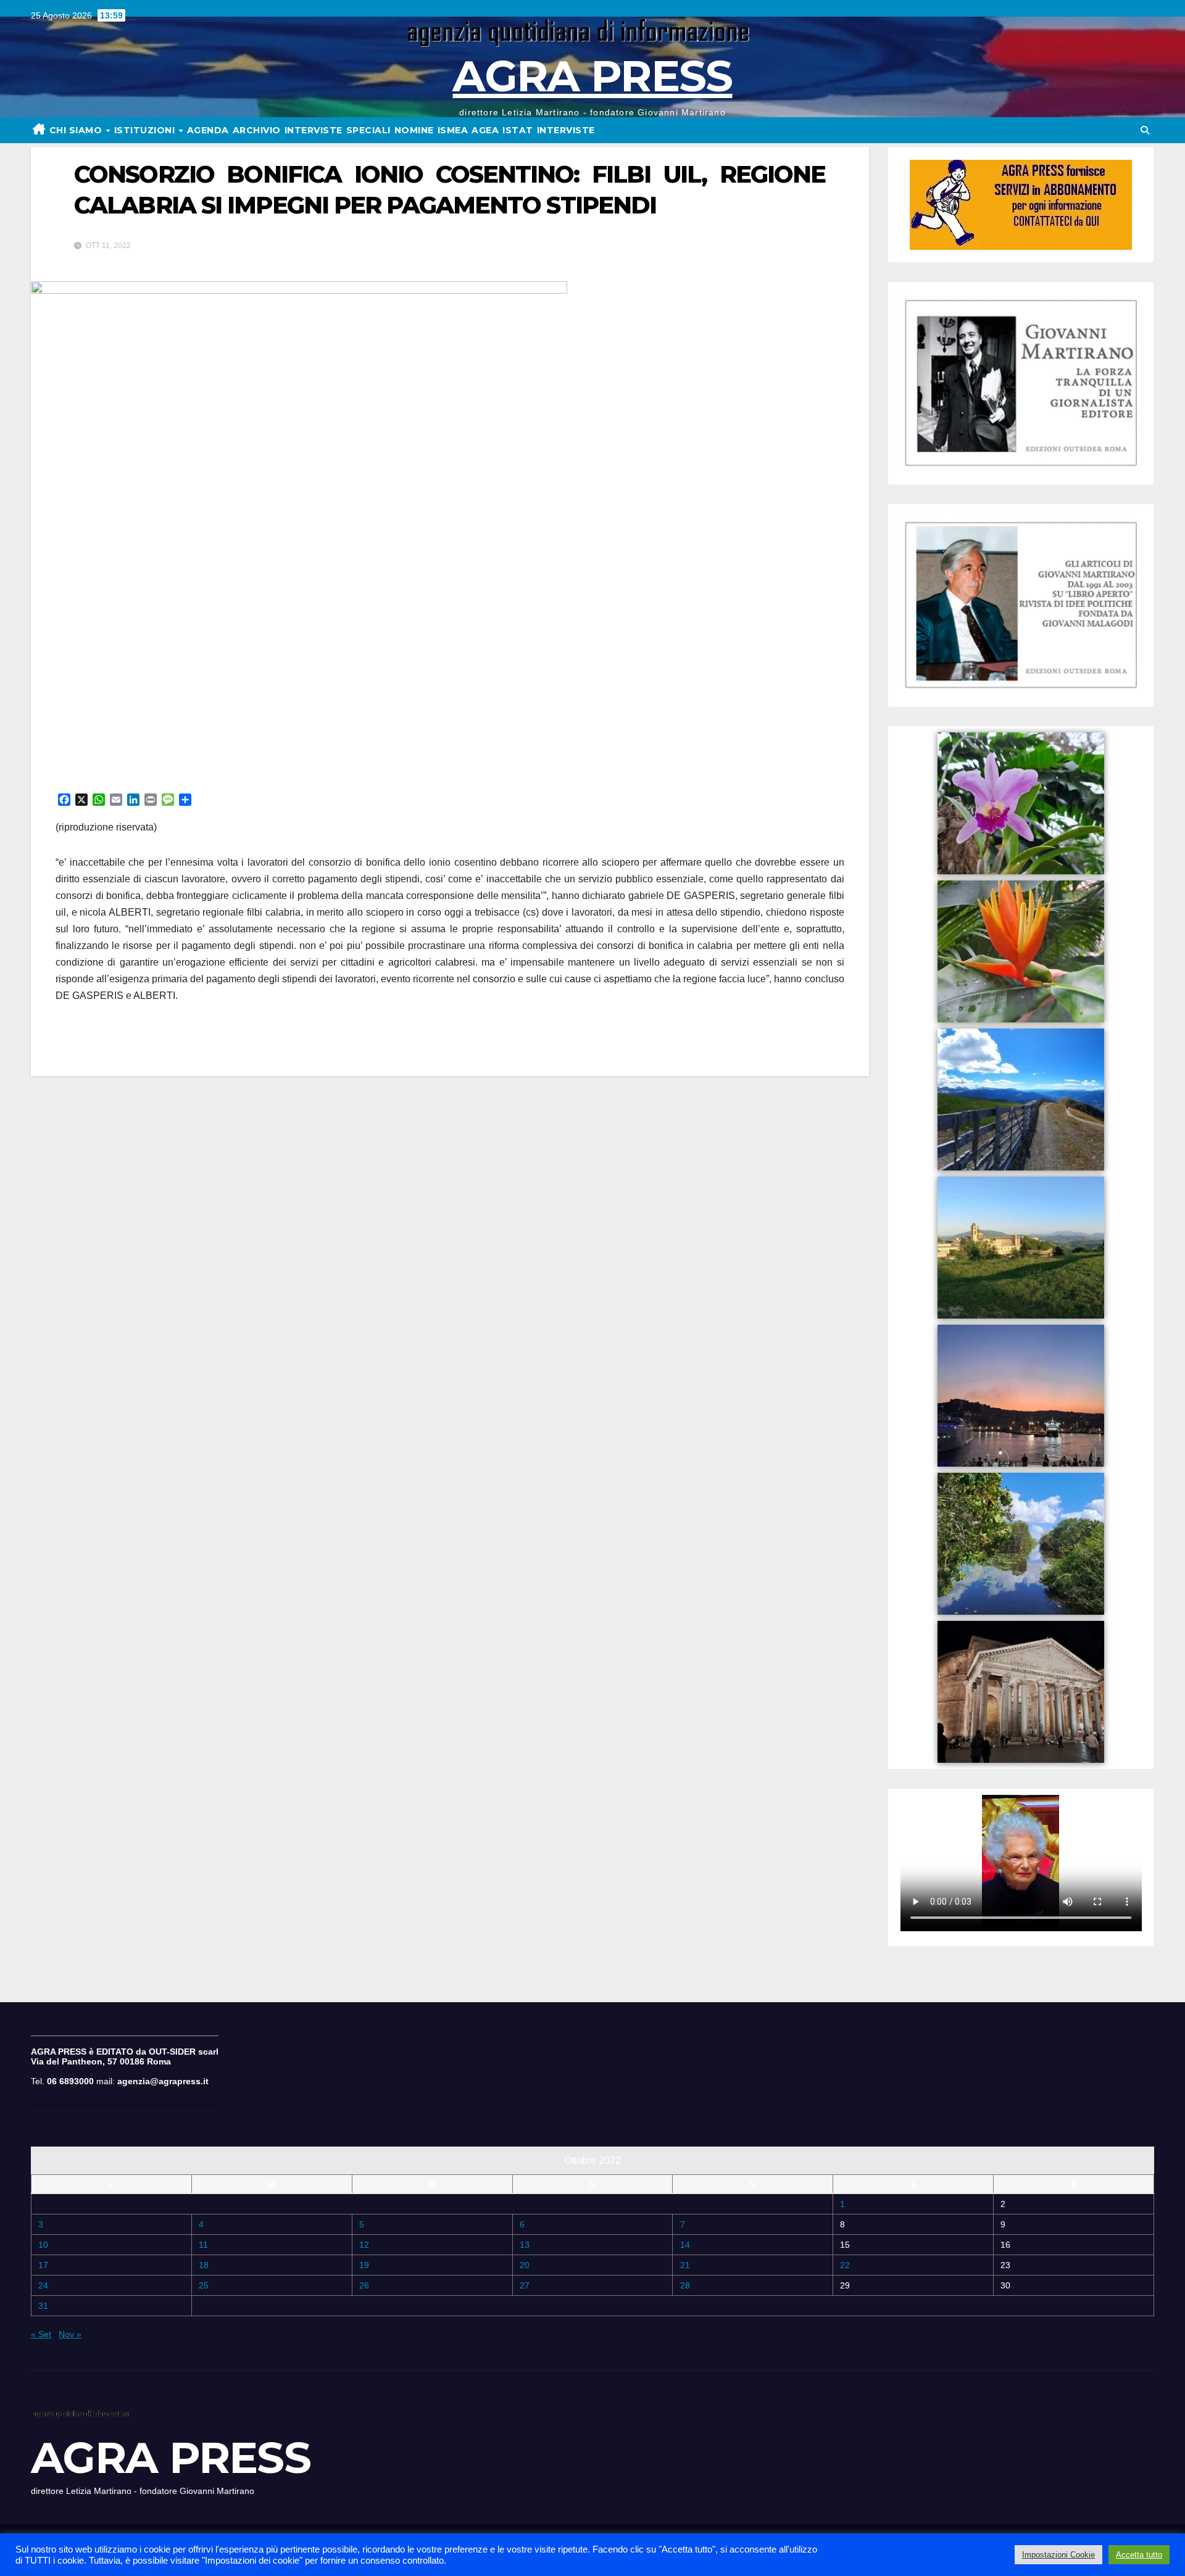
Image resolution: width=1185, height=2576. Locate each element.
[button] (1145, 130)
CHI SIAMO (77, 130)
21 (685, 2265)
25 (204, 2285)
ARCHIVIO (257, 130)
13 (525, 2245)
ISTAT (518, 130)
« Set (41, 2334)
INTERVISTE (314, 130)
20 (525, 2265)
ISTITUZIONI (146, 130)
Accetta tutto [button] (1139, 2555)
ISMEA (453, 130)
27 (525, 2285)
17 (43, 2265)
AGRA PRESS (592, 76)
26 (364, 2285)
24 (43, 2285)
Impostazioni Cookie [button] (1058, 2555)
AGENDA (208, 130)
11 (203, 2245)
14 (685, 2245)
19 (364, 2265)
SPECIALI (368, 130)
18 (204, 2265)
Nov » (70, 2334)
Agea (485, 130)
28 (685, 2285)
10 (43, 2245)
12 (364, 2245)
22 (845, 2265)
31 (43, 2306)
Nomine (414, 130)
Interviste (566, 130)
